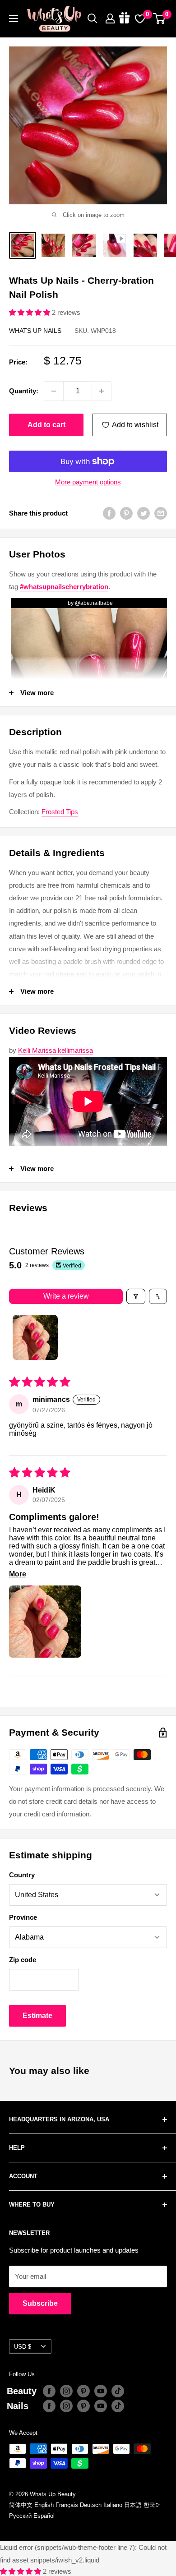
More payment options (88, 482)
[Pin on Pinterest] (126, 513)
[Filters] (136, 1296)
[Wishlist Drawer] (140, 18)
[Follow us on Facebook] (49, 2391)
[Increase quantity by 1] (102, 391)
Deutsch (91, 2505)
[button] (30, 312)
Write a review (66, 1296)
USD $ (23, 2347)
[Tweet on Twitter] (144, 513)
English (44, 2505)
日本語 (133, 2505)
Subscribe (40, 2303)
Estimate (37, 2016)
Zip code (23, 1960)
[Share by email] (161, 513)
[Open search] (93, 18)
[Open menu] (14, 18)
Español (44, 2516)
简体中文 (21, 2505)
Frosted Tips (60, 812)
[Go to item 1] (35, 1337)
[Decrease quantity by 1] (54, 391)
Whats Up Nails (35, 331)
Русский (20, 2516)
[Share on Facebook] (109, 513)
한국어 (152, 2505)
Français (67, 2505)
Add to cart (46, 425)
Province (23, 1917)
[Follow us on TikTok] (118, 2391)
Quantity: (24, 391)
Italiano (113, 2505)
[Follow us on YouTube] (101, 2391)
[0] (160, 18)
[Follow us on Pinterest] (83, 2391)
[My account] (110, 18)
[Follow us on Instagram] (66, 2391)
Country (22, 1875)
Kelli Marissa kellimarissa (56, 1050)
